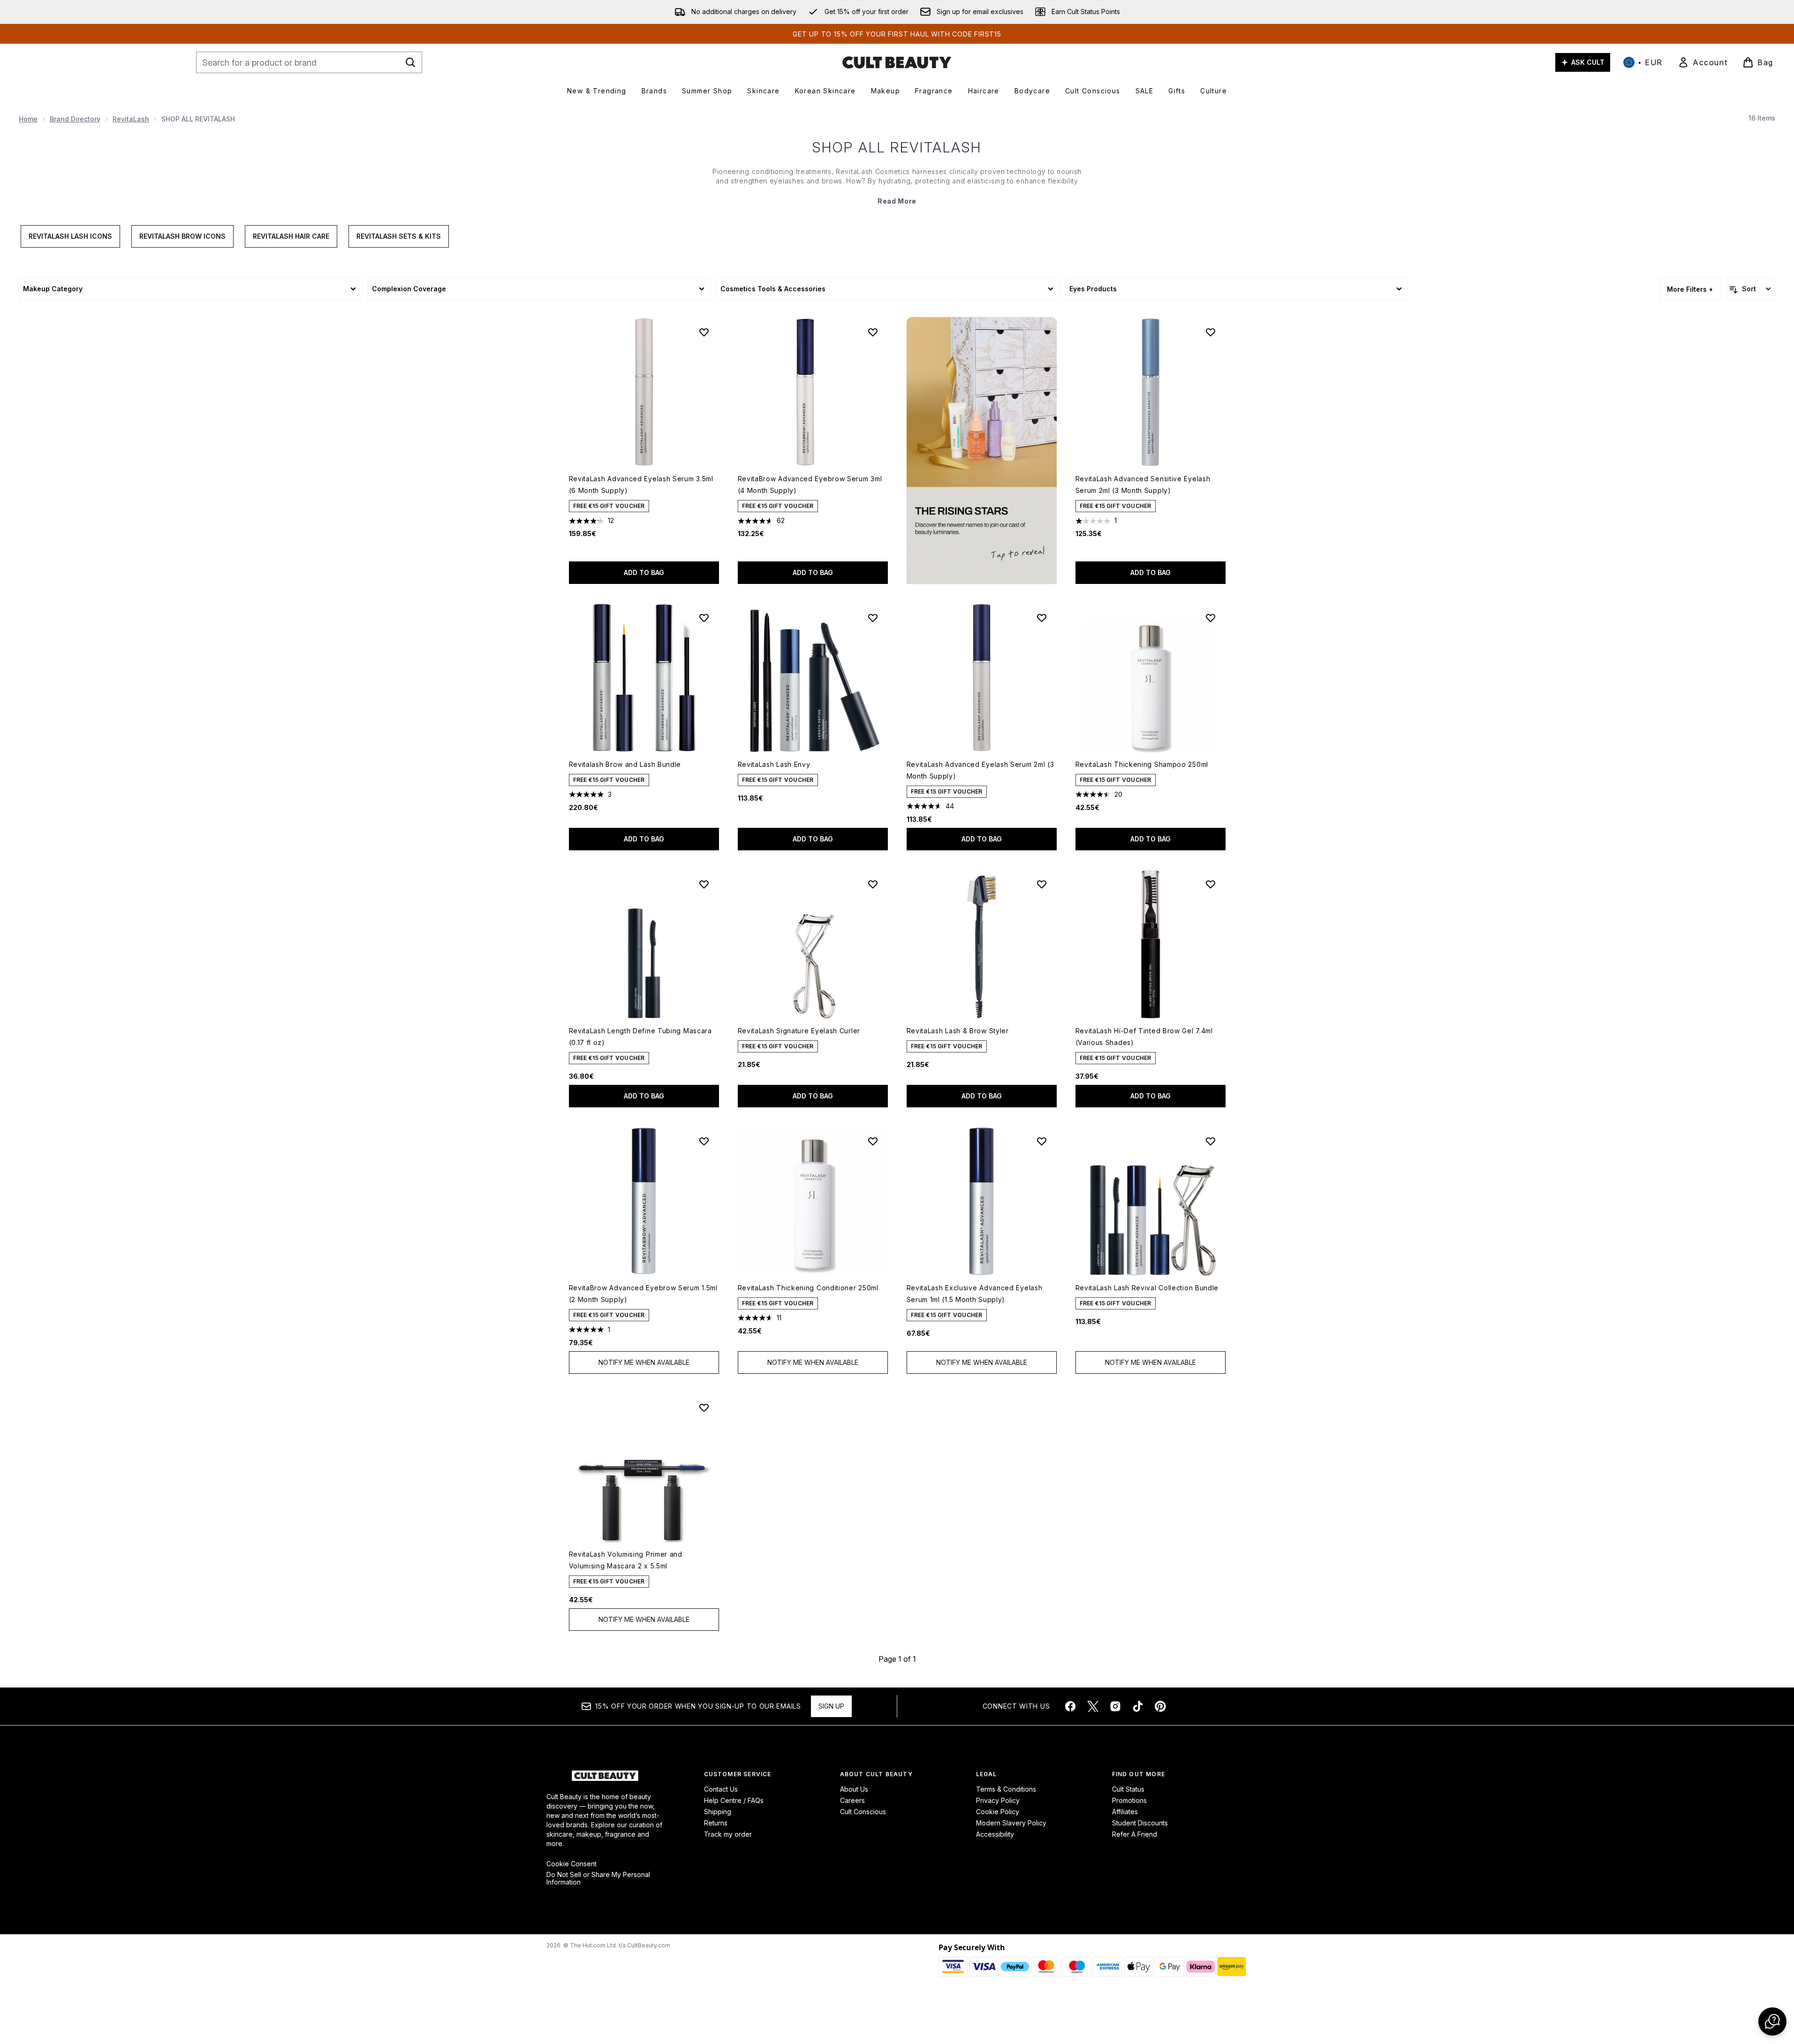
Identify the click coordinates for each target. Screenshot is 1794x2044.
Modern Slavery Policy (1011, 1823)
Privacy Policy (998, 1800)
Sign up (831, 1706)
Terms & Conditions (1006, 1789)
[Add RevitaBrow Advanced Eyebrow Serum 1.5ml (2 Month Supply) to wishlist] (704, 1141)
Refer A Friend (1135, 1834)
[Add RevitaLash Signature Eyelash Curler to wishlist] (873, 884)
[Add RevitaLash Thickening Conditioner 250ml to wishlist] (873, 1141)
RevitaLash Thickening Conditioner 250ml (808, 1288)
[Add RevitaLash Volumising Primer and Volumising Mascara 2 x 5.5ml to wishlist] (704, 1408)
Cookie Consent (572, 1864)
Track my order (728, 1834)
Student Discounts (1140, 1823)
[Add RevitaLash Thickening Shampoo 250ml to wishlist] (1211, 618)
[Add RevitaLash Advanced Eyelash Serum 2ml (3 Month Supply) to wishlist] (1042, 618)
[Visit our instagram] (1115, 1706)
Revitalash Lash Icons (70, 236)
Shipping (718, 1812)
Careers (852, 1800)
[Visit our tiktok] (1138, 1706)
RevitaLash (131, 119)
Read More (897, 201)
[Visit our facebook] (1070, 1706)
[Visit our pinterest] (1160, 1706)
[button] (982, 450)
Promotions (1129, 1800)
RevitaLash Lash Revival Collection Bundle (1147, 1288)
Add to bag (644, 572)
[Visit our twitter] (1093, 1706)
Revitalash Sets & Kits (399, 236)
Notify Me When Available (644, 1362)
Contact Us (721, 1789)
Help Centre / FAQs (734, 1800)
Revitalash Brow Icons (182, 236)
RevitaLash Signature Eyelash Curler (799, 1031)
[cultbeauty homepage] (897, 62)
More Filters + (1690, 289)
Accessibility (995, 1834)
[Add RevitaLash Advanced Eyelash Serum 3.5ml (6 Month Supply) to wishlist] (704, 332)
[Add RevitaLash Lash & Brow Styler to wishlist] (1042, 884)
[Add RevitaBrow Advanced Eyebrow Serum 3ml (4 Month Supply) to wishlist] (873, 332)
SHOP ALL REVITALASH (897, 147)
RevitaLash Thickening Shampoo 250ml (1142, 764)
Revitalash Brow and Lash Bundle (625, 764)
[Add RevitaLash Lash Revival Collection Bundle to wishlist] (1211, 1141)
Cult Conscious (863, 1812)
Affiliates (1125, 1812)
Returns (716, 1823)
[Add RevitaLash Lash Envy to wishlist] (873, 618)
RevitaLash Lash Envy (774, 764)
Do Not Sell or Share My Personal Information (598, 1878)
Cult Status (1128, 1789)
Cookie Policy (998, 1812)
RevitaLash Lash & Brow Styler (958, 1031)
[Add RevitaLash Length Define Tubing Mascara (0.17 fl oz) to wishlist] (704, 884)
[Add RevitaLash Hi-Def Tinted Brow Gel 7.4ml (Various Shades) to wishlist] (1211, 884)
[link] (1703, 62)
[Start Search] (410, 62)
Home (28, 119)
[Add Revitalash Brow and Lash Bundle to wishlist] (704, 618)
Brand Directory (75, 119)
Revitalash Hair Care (291, 236)
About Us (854, 1789)
